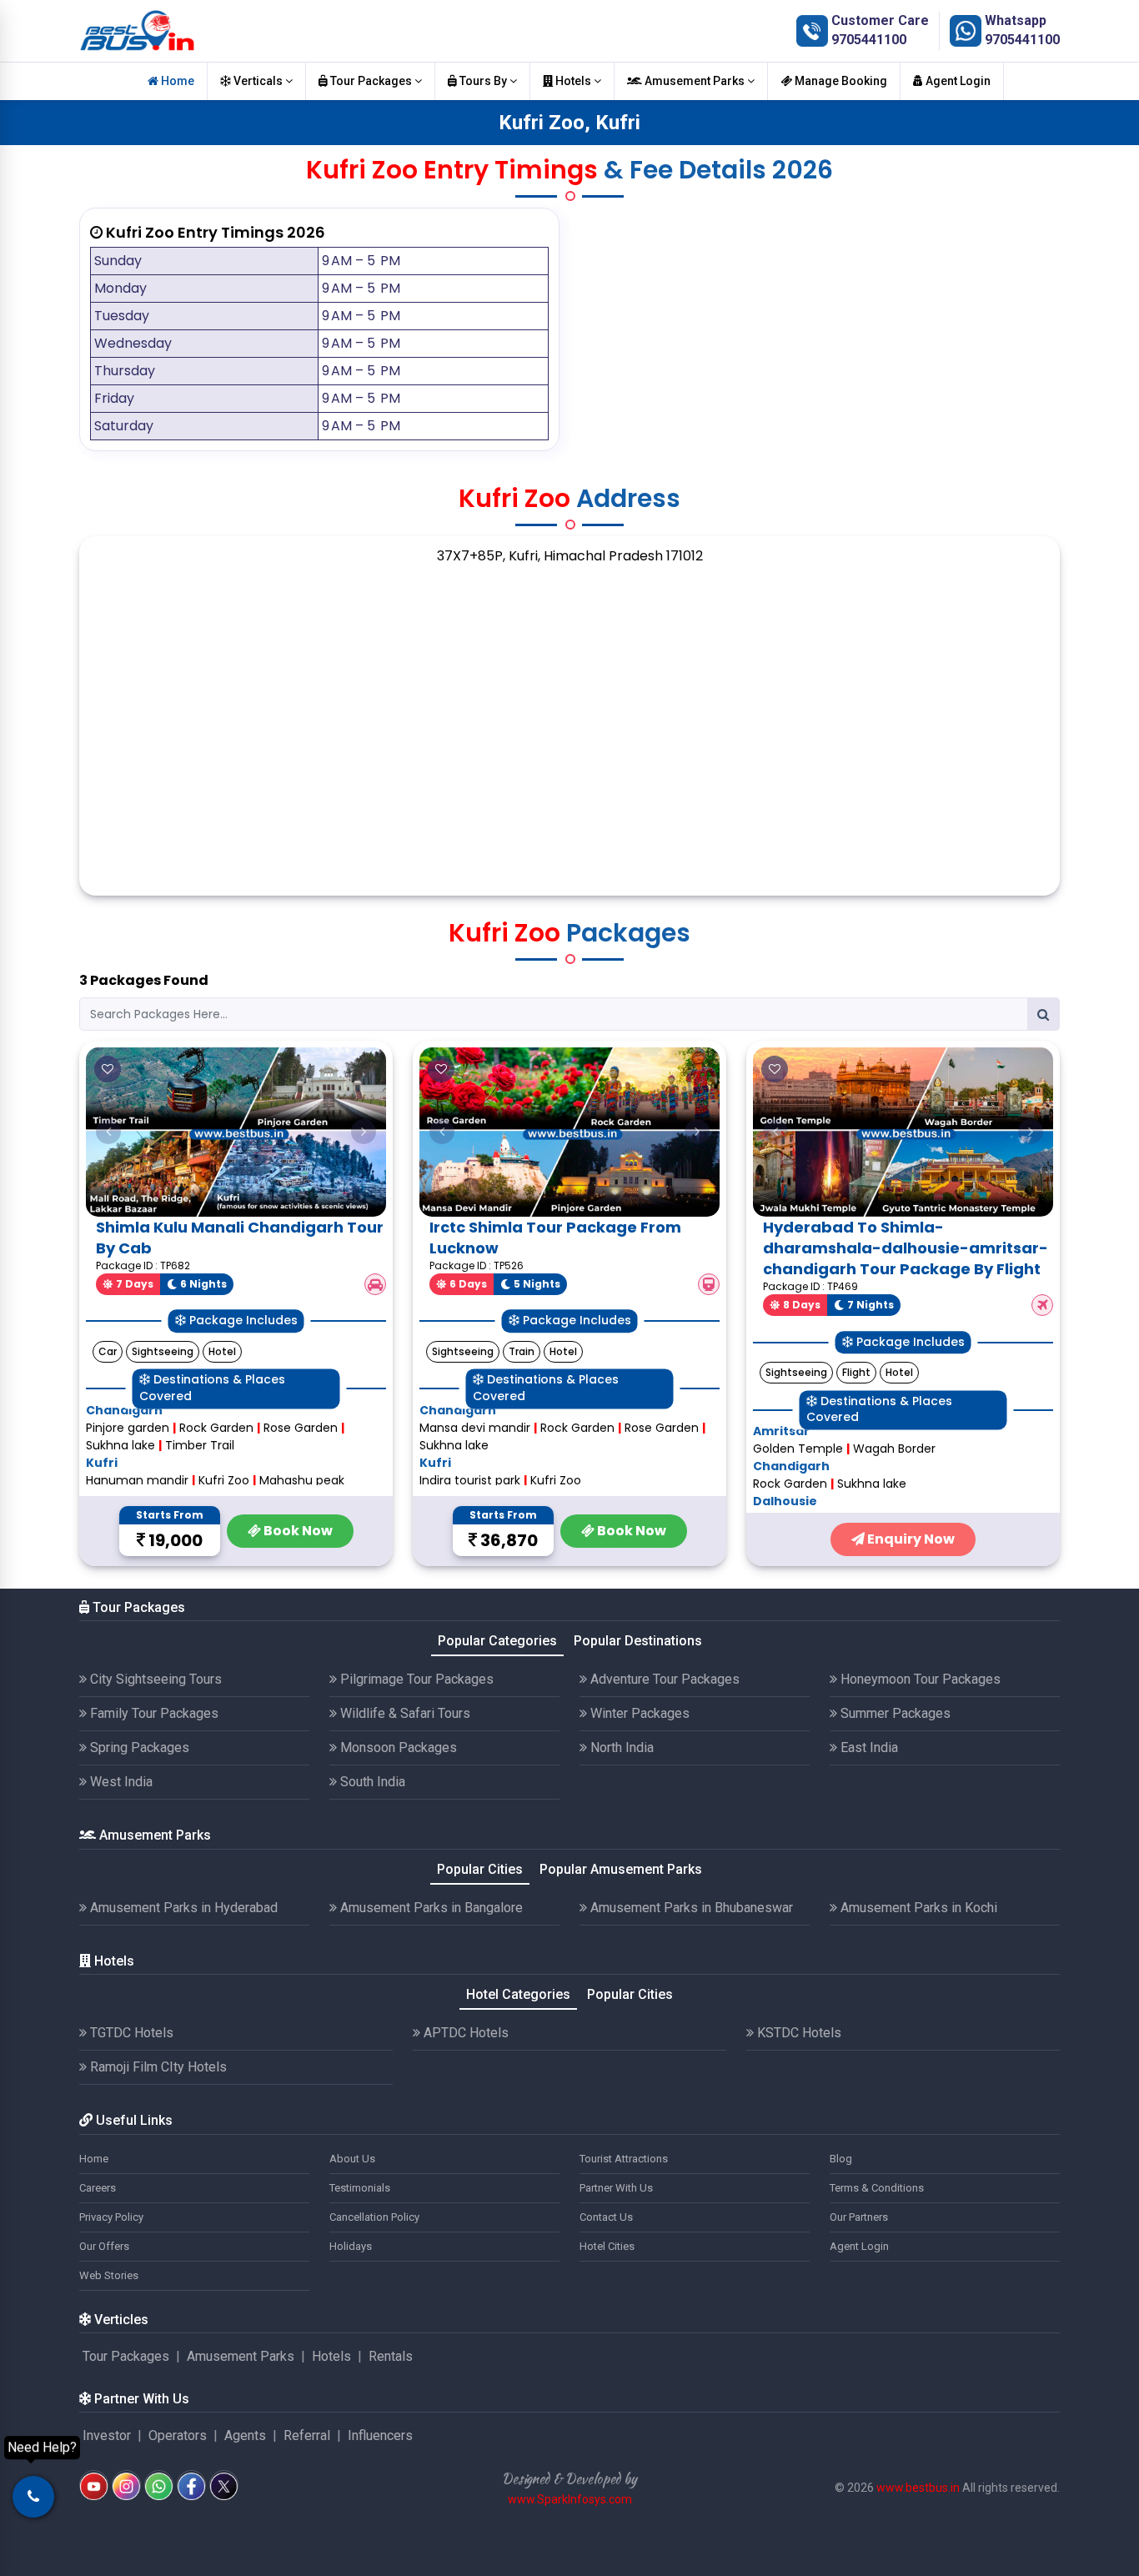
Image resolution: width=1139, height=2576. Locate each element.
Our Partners (859, 2217)
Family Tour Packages (153, 1713)
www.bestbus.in (918, 2488)
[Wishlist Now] (108, 1069)
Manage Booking (840, 81)
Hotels (573, 81)
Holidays (351, 2246)
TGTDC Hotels (130, 2033)
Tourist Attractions (624, 2159)
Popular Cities (480, 1869)
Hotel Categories (518, 1994)
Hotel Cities (607, 2246)
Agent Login (957, 81)
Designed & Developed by (569, 2479)
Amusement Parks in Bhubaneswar (690, 1908)
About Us (352, 2159)
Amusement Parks (695, 81)
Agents (245, 2435)
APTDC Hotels (464, 2033)
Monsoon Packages (397, 1747)
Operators (178, 2435)
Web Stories (109, 2275)
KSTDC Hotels (798, 2033)
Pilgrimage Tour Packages (415, 1679)
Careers (98, 2188)
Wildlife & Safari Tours (404, 1713)
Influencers (380, 2435)
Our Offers (104, 2246)
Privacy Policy (111, 2217)
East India (868, 1747)
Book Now (297, 1531)
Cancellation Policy (374, 2217)
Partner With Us (616, 2188)
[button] (108, 1132)
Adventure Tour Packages (663, 1679)
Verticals (258, 81)
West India (120, 1782)
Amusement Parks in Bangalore (430, 1908)
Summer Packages (894, 1713)
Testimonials (360, 2188)
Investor (107, 2435)
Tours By (483, 81)
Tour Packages (371, 81)
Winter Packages (638, 1713)
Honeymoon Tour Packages (919, 1679)
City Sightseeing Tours (154, 1679)
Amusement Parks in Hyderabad (182, 1908)
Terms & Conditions (877, 2188)
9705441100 (869, 40)
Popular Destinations (638, 1641)
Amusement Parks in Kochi (917, 1908)
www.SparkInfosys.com (570, 2499)
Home (176, 81)
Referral (307, 2435)
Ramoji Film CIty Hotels (157, 2067)
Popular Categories (497, 1641)
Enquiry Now (910, 1539)
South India (371, 1782)
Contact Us (606, 2217)
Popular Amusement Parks (621, 1869)
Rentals (391, 2356)
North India (620, 1747)
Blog (841, 2159)
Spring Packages (138, 1747)
